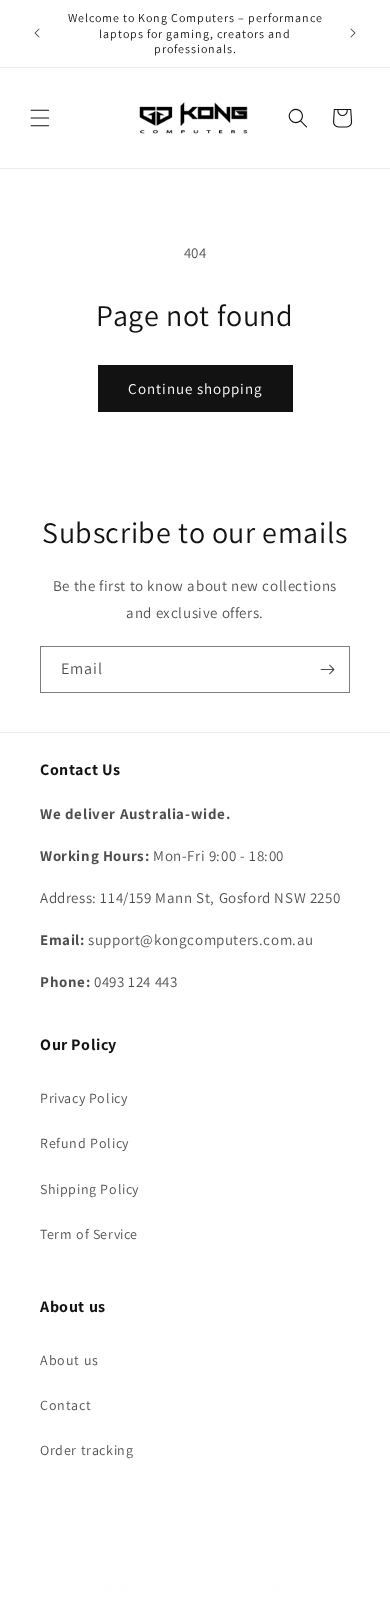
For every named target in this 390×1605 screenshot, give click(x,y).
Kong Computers (162, 1588)
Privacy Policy (83, 1098)
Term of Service (89, 1234)
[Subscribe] (327, 669)
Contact (65, 1405)
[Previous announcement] (37, 33)
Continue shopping (195, 388)
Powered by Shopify (260, 1588)
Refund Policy (84, 1143)
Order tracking (86, 1450)
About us (69, 1360)
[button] (40, 118)
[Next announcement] (353, 33)
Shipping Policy (89, 1189)
